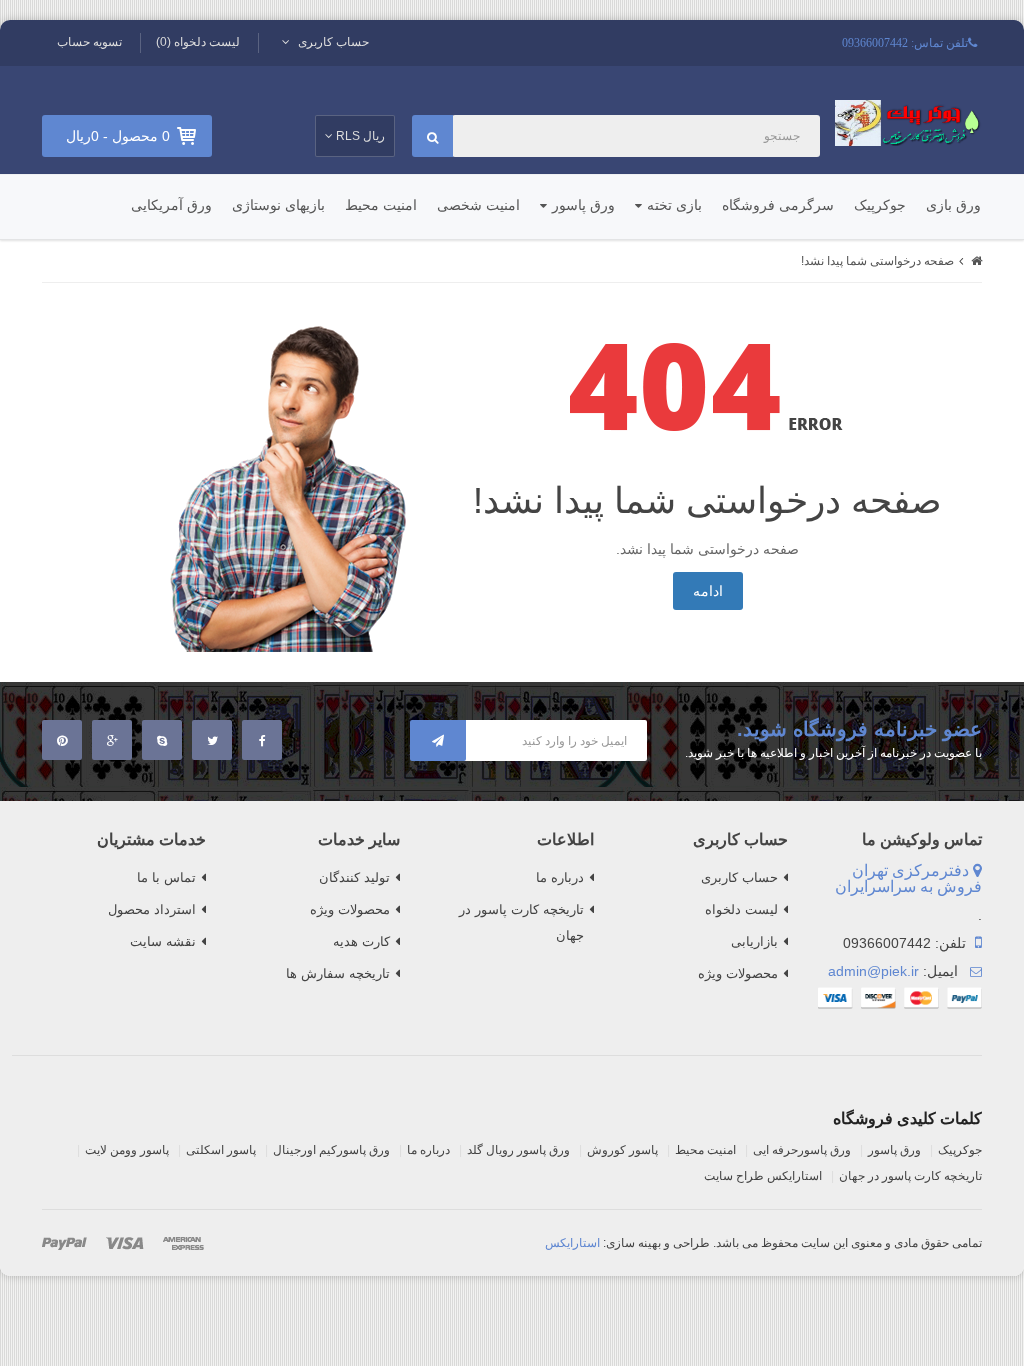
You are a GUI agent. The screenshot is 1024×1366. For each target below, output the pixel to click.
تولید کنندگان (354, 877)
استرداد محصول (152, 909)
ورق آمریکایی (171, 205)
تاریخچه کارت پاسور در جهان (521, 922)
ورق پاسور (583, 205)
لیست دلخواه (741, 909)
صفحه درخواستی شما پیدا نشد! (877, 261)
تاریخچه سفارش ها (338, 973)
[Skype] (162, 740)
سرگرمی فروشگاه (778, 205)
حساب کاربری (739, 877)
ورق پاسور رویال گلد (518, 1150)
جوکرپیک (880, 205)
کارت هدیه (361, 941)
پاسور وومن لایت (127, 1150)
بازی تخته (674, 205)
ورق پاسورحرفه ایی (802, 1150)
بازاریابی (754, 941)
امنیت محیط (381, 205)
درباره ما (560, 877)
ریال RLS (359, 136)
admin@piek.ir (873, 971)
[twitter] (212, 740)
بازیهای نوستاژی (278, 205)
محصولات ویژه (738, 973)
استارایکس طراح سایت (763, 1176)
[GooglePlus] (112, 740)
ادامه (708, 591)
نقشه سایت (163, 941)
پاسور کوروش (622, 1150)
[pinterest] (62, 740)
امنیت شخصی (478, 205)
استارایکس (572, 1243)
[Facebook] (262, 740)
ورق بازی (953, 205)
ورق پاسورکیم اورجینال (331, 1150)
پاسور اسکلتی (221, 1150)
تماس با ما (166, 877)
